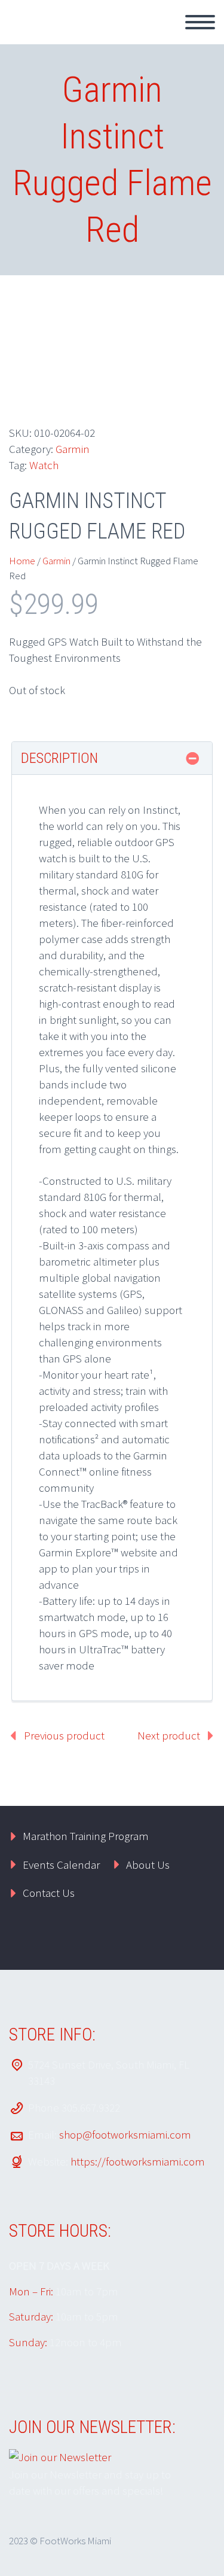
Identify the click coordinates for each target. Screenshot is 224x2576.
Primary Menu (200, 22)
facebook (156, 1939)
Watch (44, 465)
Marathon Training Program (86, 1836)
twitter (121, 1939)
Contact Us (49, 1893)
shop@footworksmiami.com (125, 2134)
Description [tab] (59, 758)
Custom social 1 (191, 1939)
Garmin (73, 449)
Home (22, 561)
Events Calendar (61, 1865)
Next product (169, 1735)
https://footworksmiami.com (138, 2161)
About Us (148, 1865)
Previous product (64, 1735)
